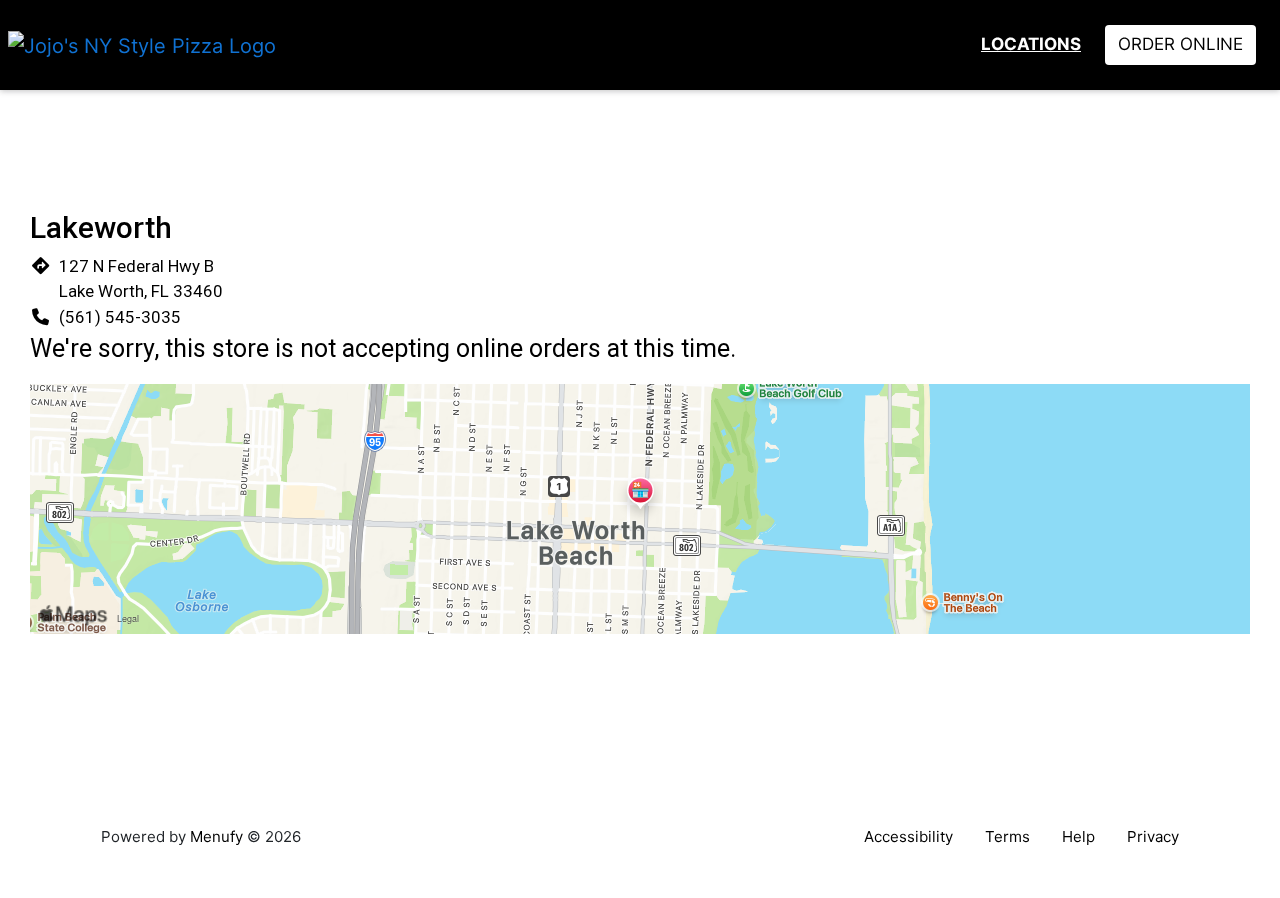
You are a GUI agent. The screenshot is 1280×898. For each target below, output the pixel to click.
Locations (1031, 44)
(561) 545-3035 (120, 317)
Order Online (1180, 44)
